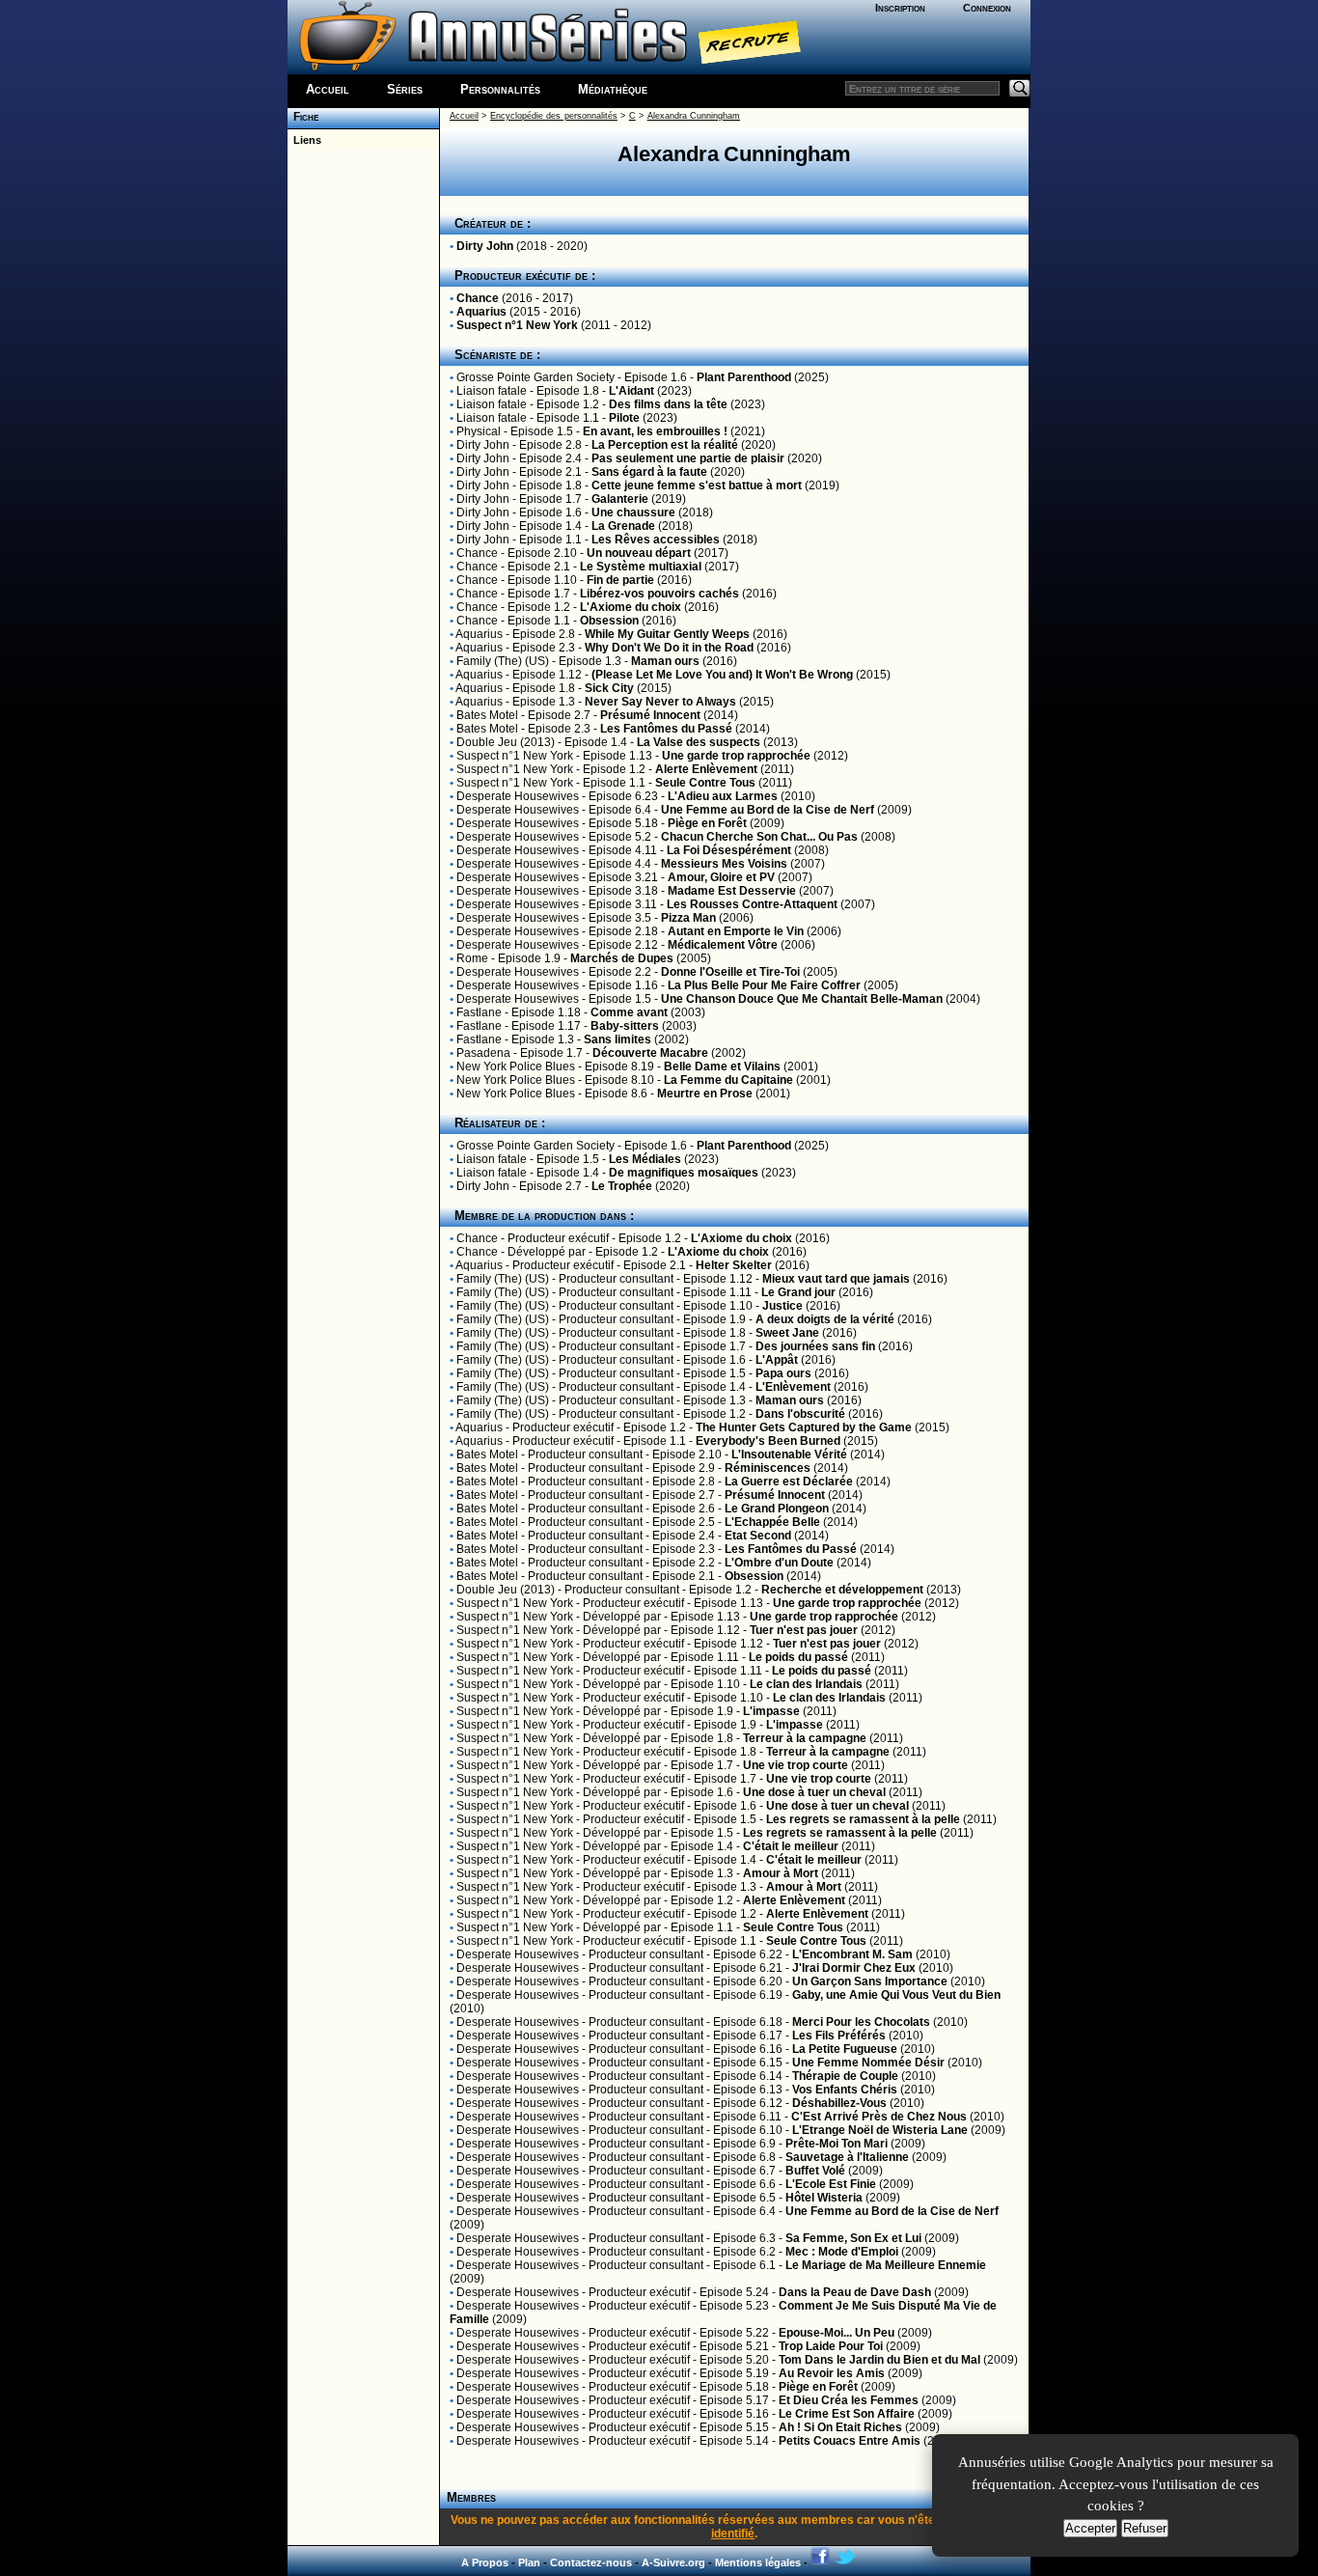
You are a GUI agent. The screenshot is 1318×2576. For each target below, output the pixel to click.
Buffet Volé (815, 2171)
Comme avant (629, 1012)
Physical (479, 431)
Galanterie (620, 499)
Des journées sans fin (815, 1346)
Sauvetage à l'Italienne (847, 2157)
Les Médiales (645, 1159)
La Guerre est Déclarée (789, 1482)
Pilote (624, 418)
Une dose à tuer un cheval (814, 1792)
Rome (472, 958)
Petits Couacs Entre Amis (850, 2441)
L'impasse (771, 1711)
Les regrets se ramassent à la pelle (863, 1819)
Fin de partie (620, 580)
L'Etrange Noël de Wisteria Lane (880, 2130)
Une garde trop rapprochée (736, 756)
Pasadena (483, 1053)
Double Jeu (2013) (506, 742)
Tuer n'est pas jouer (804, 1630)
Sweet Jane (787, 1333)
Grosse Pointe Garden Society (535, 377)
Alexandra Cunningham (694, 116)
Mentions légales (758, 2562)
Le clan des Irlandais (806, 1684)
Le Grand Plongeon (777, 1509)
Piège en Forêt (707, 823)
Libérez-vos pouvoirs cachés (659, 594)
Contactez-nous (591, 2562)
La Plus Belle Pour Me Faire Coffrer (764, 985)
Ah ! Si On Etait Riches (840, 2427)
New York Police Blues (516, 1066)
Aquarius (481, 312)
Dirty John (485, 246)
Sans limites (618, 1039)
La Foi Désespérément (730, 850)
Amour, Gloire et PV (721, 877)
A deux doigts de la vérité (825, 1319)
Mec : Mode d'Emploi (842, 2252)
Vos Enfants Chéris (845, 2090)
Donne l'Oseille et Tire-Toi (730, 972)
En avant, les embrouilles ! (655, 431)
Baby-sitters (625, 1026)
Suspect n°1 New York (517, 325)
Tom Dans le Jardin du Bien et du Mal (879, 2360)
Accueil (328, 89)
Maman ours (665, 661)
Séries (405, 89)
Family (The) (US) (503, 661)
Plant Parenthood (744, 377)
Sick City (609, 688)
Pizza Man (688, 918)
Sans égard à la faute (649, 472)
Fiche (303, 117)
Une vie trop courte (796, 1765)
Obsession (609, 621)
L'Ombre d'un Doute (779, 1563)
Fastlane (479, 1012)
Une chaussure (633, 512)
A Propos (485, 2562)
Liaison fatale (492, 391)
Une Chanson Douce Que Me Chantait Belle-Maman (802, 999)
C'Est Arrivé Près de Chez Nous (879, 2117)
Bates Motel (487, 715)
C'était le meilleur (791, 1846)
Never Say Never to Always (660, 702)
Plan (529, 2562)
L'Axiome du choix (631, 607)
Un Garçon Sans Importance (870, 1981)
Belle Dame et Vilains (722, 1066)
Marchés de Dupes (622, 958)
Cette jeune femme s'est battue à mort (697, 485)
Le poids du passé (798, 1657)
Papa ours (783, 1373)
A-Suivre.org (673, 2562)
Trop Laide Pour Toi (831, 2346)
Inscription (900, 8)
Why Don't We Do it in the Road (669, 648)
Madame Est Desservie (732, 891)
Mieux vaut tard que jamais (836, 1279)
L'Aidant (632, 391)
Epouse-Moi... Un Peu (837, 2333)
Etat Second (758, 1536)
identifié (733, 2534)
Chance (478, 298)
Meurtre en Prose (705, 1094)
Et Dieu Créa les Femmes (849, 2400)
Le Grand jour (798, 1292)
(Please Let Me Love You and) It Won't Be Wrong (722, 675)
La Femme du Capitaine (728, 1080)
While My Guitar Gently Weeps (667, 634)
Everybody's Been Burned (768, 1441)
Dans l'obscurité (800, 1414)
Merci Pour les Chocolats (861, 2022)
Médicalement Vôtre (723, 945)
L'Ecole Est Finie (831, 2184)
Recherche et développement (842, 1590)
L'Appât (777, 1360)
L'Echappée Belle (772, 1522)
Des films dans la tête (668, 404)
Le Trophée (622, 1186)
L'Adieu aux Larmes (723, 796)
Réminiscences (768, 1468)
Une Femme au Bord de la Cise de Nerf (768, 810)
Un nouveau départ (639, 553)
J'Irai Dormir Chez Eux (854, 1968)
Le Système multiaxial (641, 567)
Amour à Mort (781, 1873)
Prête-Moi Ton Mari (837, 2144)
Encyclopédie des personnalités (554, 116)
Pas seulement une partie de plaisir (688, 458)
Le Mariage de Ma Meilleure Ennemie (886, 2265)
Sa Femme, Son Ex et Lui (853, 2238)
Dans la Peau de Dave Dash (855, 2292)
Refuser (1145, 2528)
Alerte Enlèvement (706, 769)
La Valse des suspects (699, 742)
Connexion (987, 8)
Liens (304, 140)
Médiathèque (613, 89)
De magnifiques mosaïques (684, 1173)
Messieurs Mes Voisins (724, 864)
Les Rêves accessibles (656, 540)
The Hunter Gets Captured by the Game (804, 1427)
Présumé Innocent (650, 715)
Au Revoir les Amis (832, 2373)
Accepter (1090, 2528)
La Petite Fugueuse (845, 2049)
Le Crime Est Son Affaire (847, 2414)
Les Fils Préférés (839, 2036)
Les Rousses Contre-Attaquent (752, 904)
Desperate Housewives (518, 796)
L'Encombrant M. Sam (852, 1954)
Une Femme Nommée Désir (868, 2063)
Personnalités (500, 89)
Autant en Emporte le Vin (736, 931)
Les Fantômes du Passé (666, 729)
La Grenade (623, 526)
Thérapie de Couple (845, 2076)
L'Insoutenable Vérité (789, 1454)
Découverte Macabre (650, 1053)
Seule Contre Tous (705, 783)
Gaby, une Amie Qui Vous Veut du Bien (896, 1995)
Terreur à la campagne (805, 1738)
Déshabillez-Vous (839, 2103)
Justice (783, 1306)
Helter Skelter (734, 1265)
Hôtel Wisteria (824, 2198)
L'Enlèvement (793, 1387)
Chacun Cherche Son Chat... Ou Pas (759, 837)
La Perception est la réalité (665, 445)
